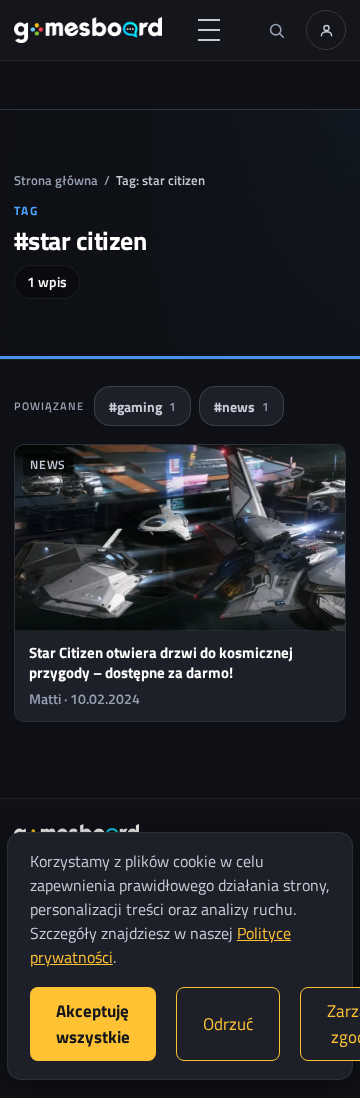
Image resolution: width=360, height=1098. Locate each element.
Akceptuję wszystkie (93, 1024)
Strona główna (56, 180)
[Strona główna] (88, 30)
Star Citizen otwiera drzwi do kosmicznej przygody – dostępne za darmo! (161, 662)
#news (241, 406)
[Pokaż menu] (209, 30)
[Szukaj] (276, 30)
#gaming (142, 406)
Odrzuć (228, 1024)
